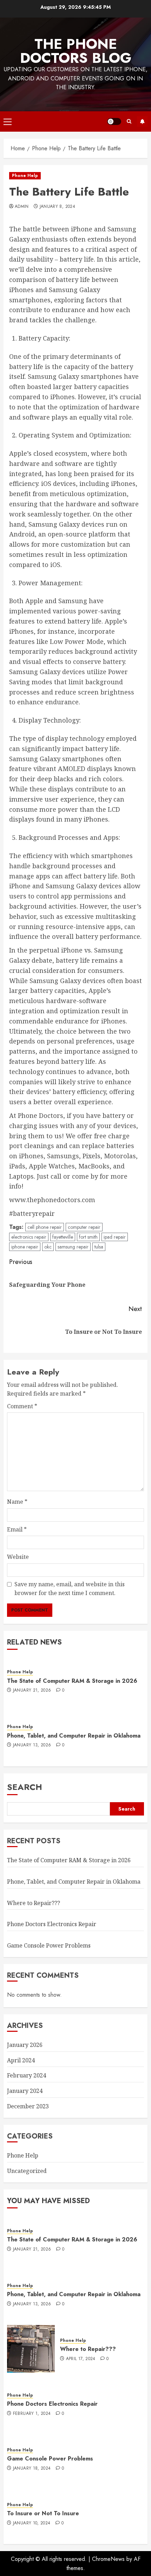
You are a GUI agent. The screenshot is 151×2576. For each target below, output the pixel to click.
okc (48, 1247)
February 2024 (27, 2075)
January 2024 (25, 2091)
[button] (8, 121)
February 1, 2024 (32, 2414)
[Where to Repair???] (31, 2349)
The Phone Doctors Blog (76, 51)
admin (22, 207)
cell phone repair (45, 1227)
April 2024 (21, 2060)
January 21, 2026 (32, 1691)
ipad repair (115, 1237)
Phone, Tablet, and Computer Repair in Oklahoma (74, 1736)
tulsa (99, 1247)
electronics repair (29, 1237)
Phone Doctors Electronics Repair (52, 1924)
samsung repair (73, 1247)
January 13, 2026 (32, 1745)
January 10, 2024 (32, 2523)
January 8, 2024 (57, 207)
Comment (22, 1406)
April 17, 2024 (81, 2359)
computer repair (84, 1227)
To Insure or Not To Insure (43, 2513)
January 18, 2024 (32, 2469)
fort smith (88, 1237)
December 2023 (28, 2106)
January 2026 (25, 2045)
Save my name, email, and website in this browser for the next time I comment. (70, 1589)
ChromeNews (108, 2559)
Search (25, 1787)
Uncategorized (27, 2171)
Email (17, 1529)
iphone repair (25, 1247)
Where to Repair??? (34, 1903)
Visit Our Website (142, 121)
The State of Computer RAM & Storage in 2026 (72, 1681)
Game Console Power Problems (49, 1945)
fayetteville (63, 1237)
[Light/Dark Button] (114, 121)
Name (17, 1502)
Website (18, 1557)
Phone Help (25, 176)
